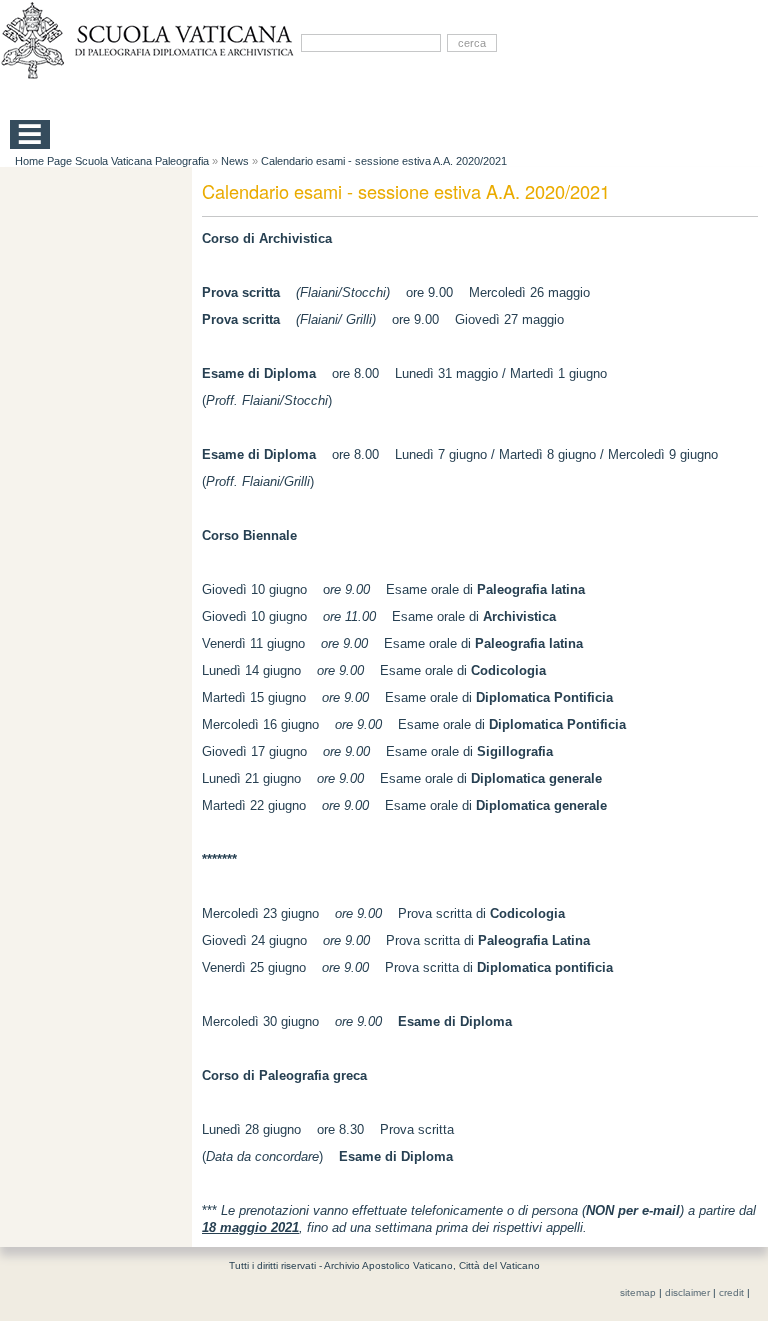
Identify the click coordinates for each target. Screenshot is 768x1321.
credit (731, 1292)
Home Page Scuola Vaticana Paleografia (112, 161)
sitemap (638, 1292)
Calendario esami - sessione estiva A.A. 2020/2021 (384, 161)
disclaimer (687, 1292)
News (235, 161)
